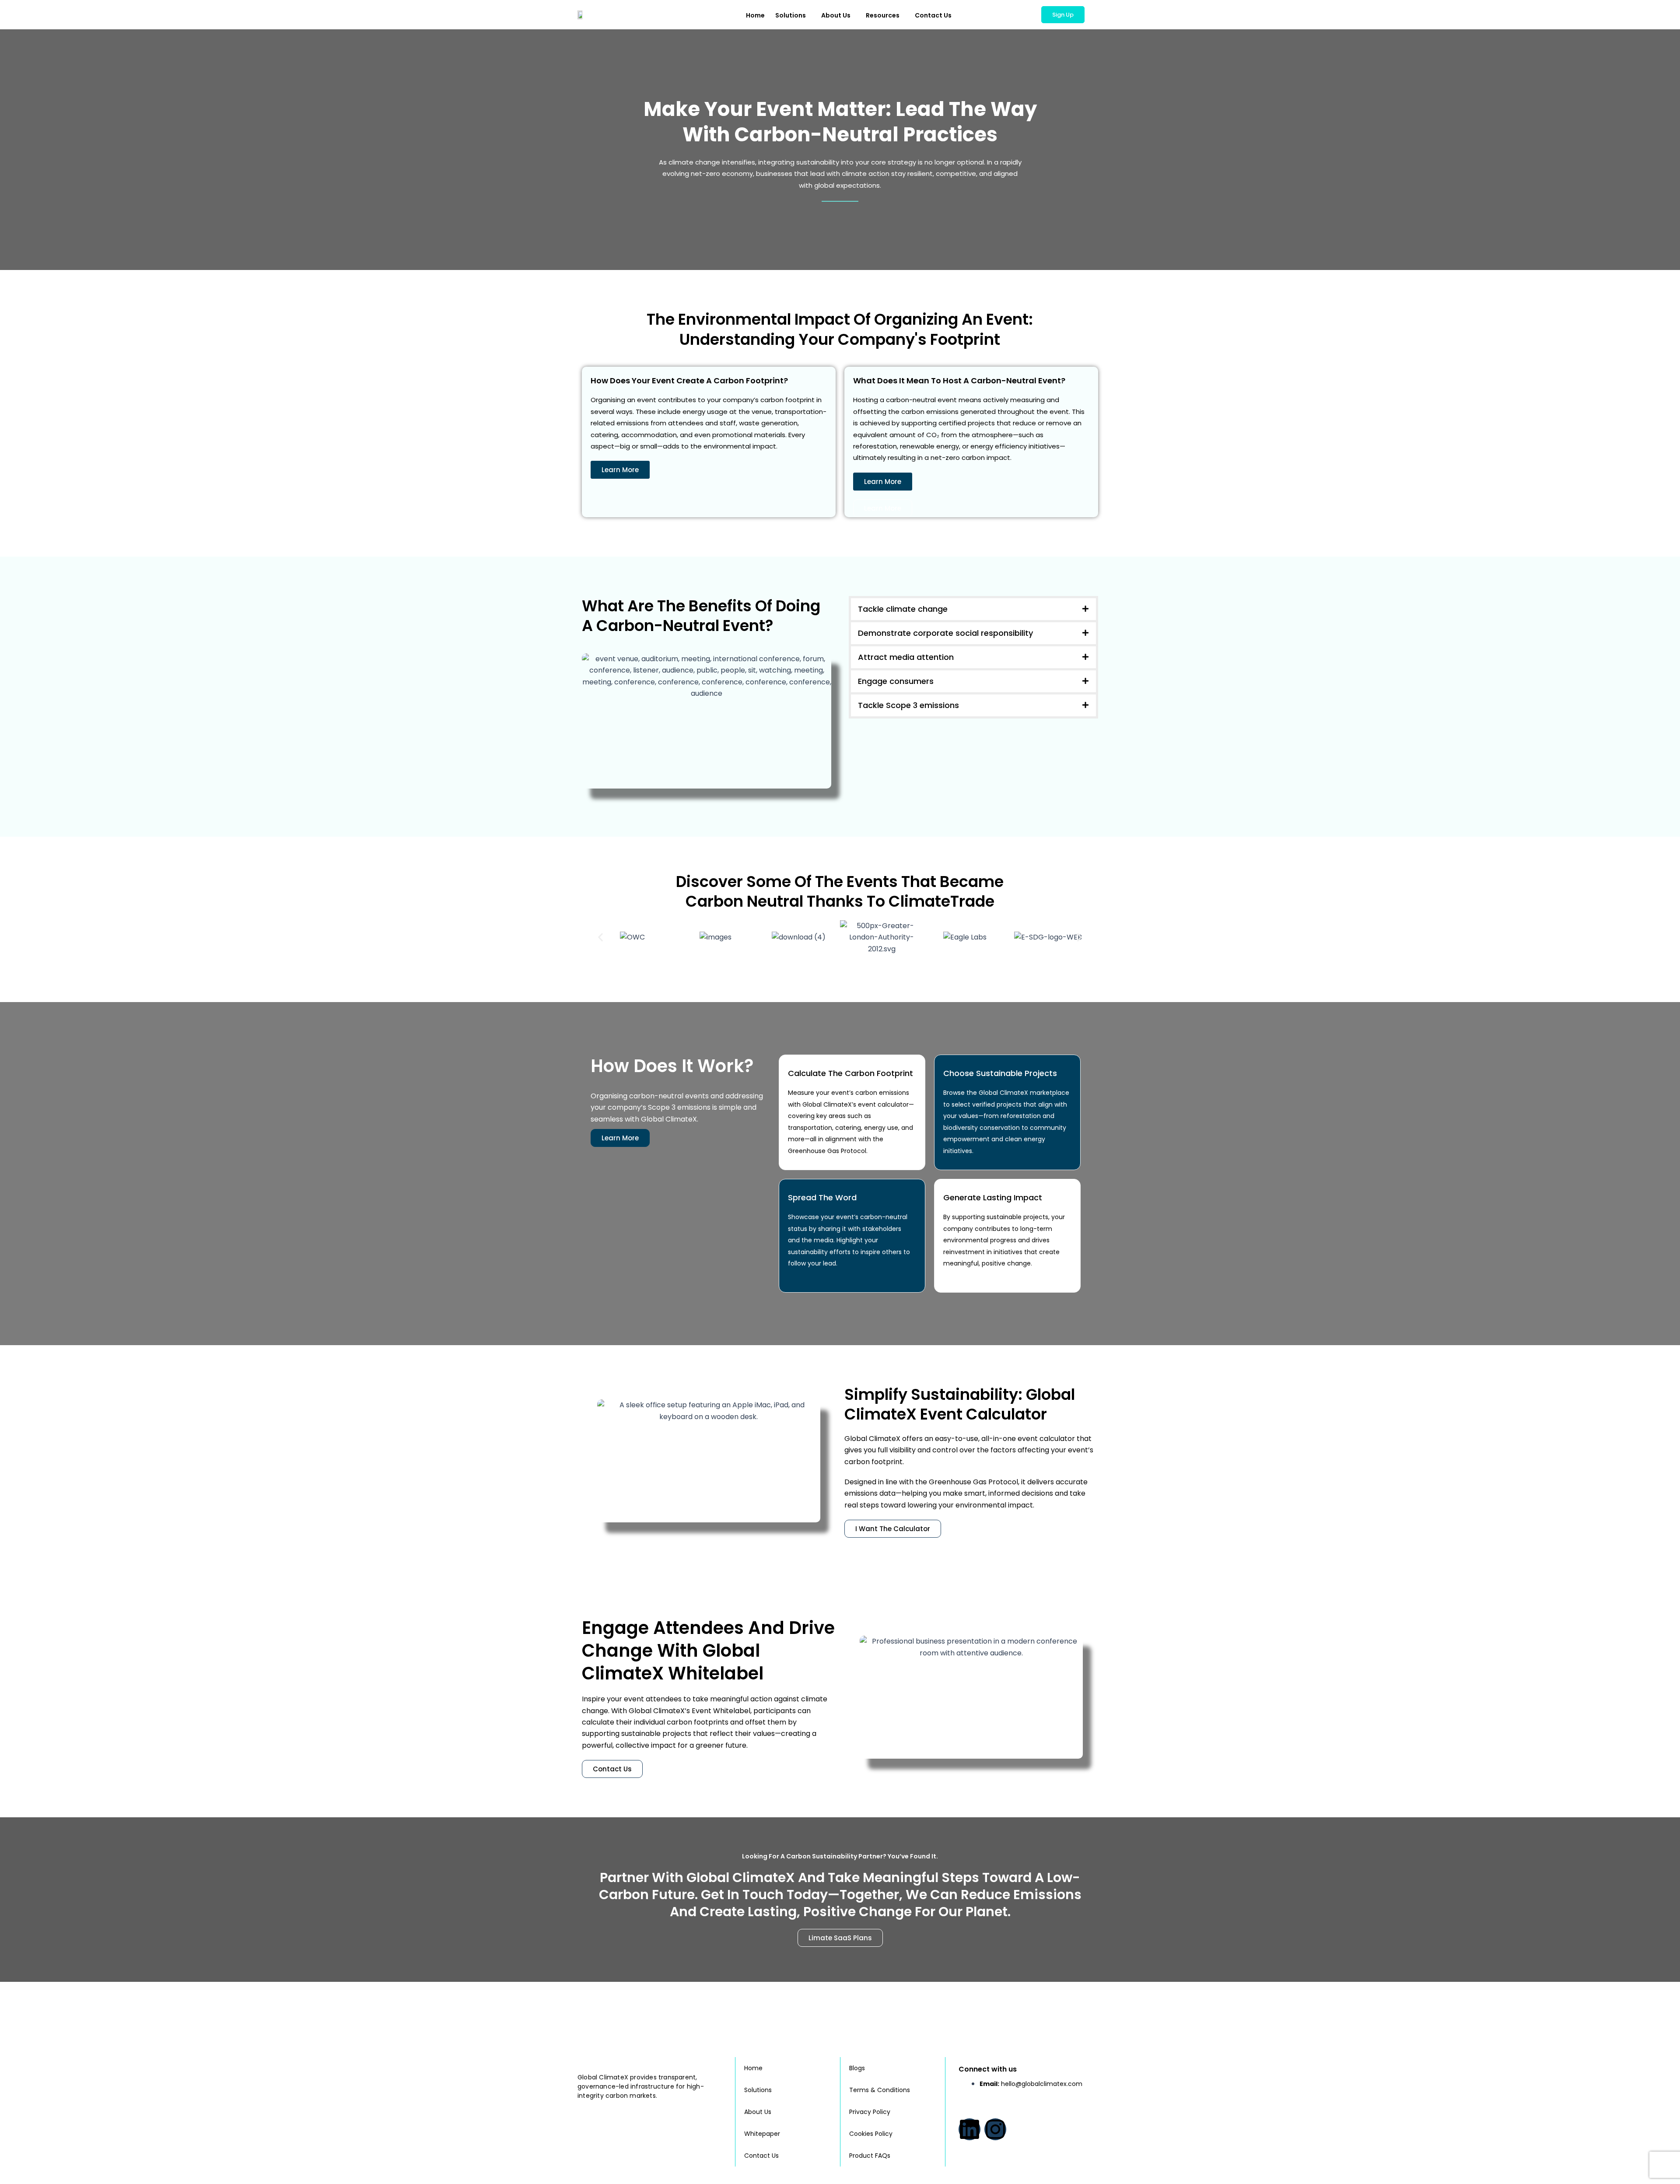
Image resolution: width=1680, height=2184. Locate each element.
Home (755, 15)
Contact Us (933, 15)
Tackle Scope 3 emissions (908, 705)
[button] (973, 609)
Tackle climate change (903, 609)
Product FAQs (870, 2156)
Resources (883, 15)
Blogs (857, 2068)
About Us (836, 15)
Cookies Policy (871, 2134)
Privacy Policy (870, 2112)
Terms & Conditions (880, 2090)
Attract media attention (906, 657)
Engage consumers (896, 681)
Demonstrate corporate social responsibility (945, 633)
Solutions (791, 15)
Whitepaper (762, 2134)
